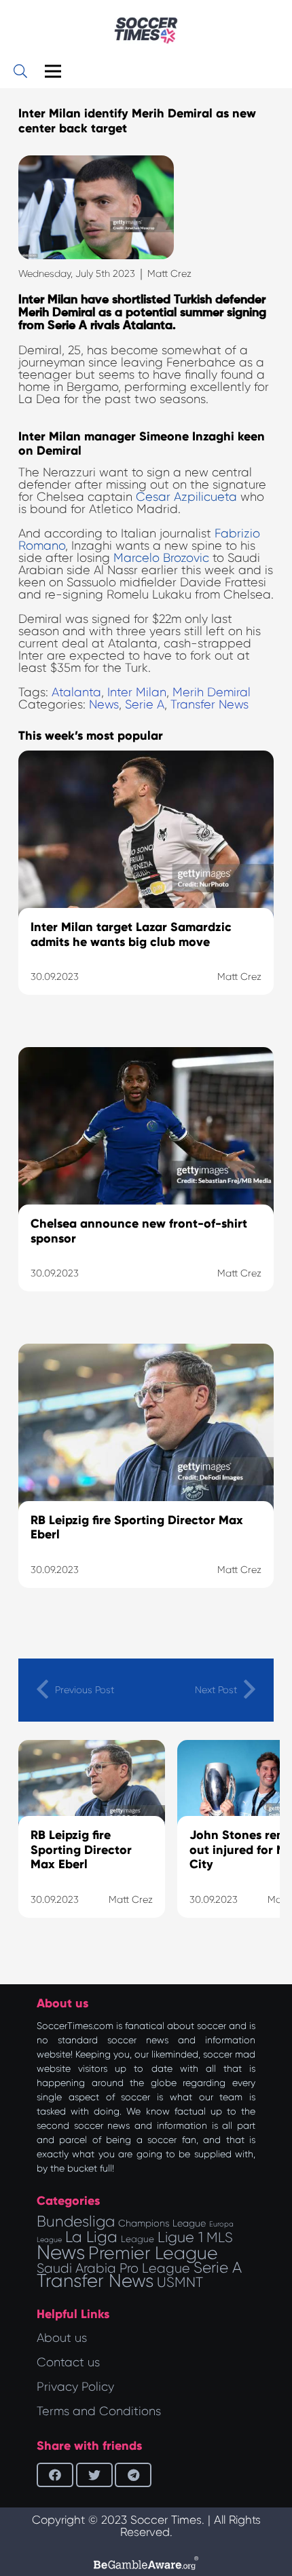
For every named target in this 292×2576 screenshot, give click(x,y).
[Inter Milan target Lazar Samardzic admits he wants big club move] (146, 890)
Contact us (68, 2362)
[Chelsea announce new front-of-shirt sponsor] (146, 1186)
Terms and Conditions (99, 2411)
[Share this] (55, 2475)
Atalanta (76, 692)
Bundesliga (76, 2221)
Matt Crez (169, 273)
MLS (220, 2237)
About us (62, 2338)
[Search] (20, 71)
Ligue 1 (180, 2237)
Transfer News (209, 704)
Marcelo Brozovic (161, 558)
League (138, 2239)
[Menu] (53, 71)
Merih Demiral (212, 692)
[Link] (146, 31)
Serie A (145, 704)
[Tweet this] (94, 2475)
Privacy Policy (75, 2387)
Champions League (162, 2223)
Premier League (153, 2253)
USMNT (180, 2282)
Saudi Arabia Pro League (113, 2268)
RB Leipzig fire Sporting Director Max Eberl (81, 1850)
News (104, 704)
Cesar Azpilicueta (186, 497)
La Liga (91, 2237)
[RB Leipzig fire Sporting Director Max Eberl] (146, 1483)
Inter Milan (137, 692)
